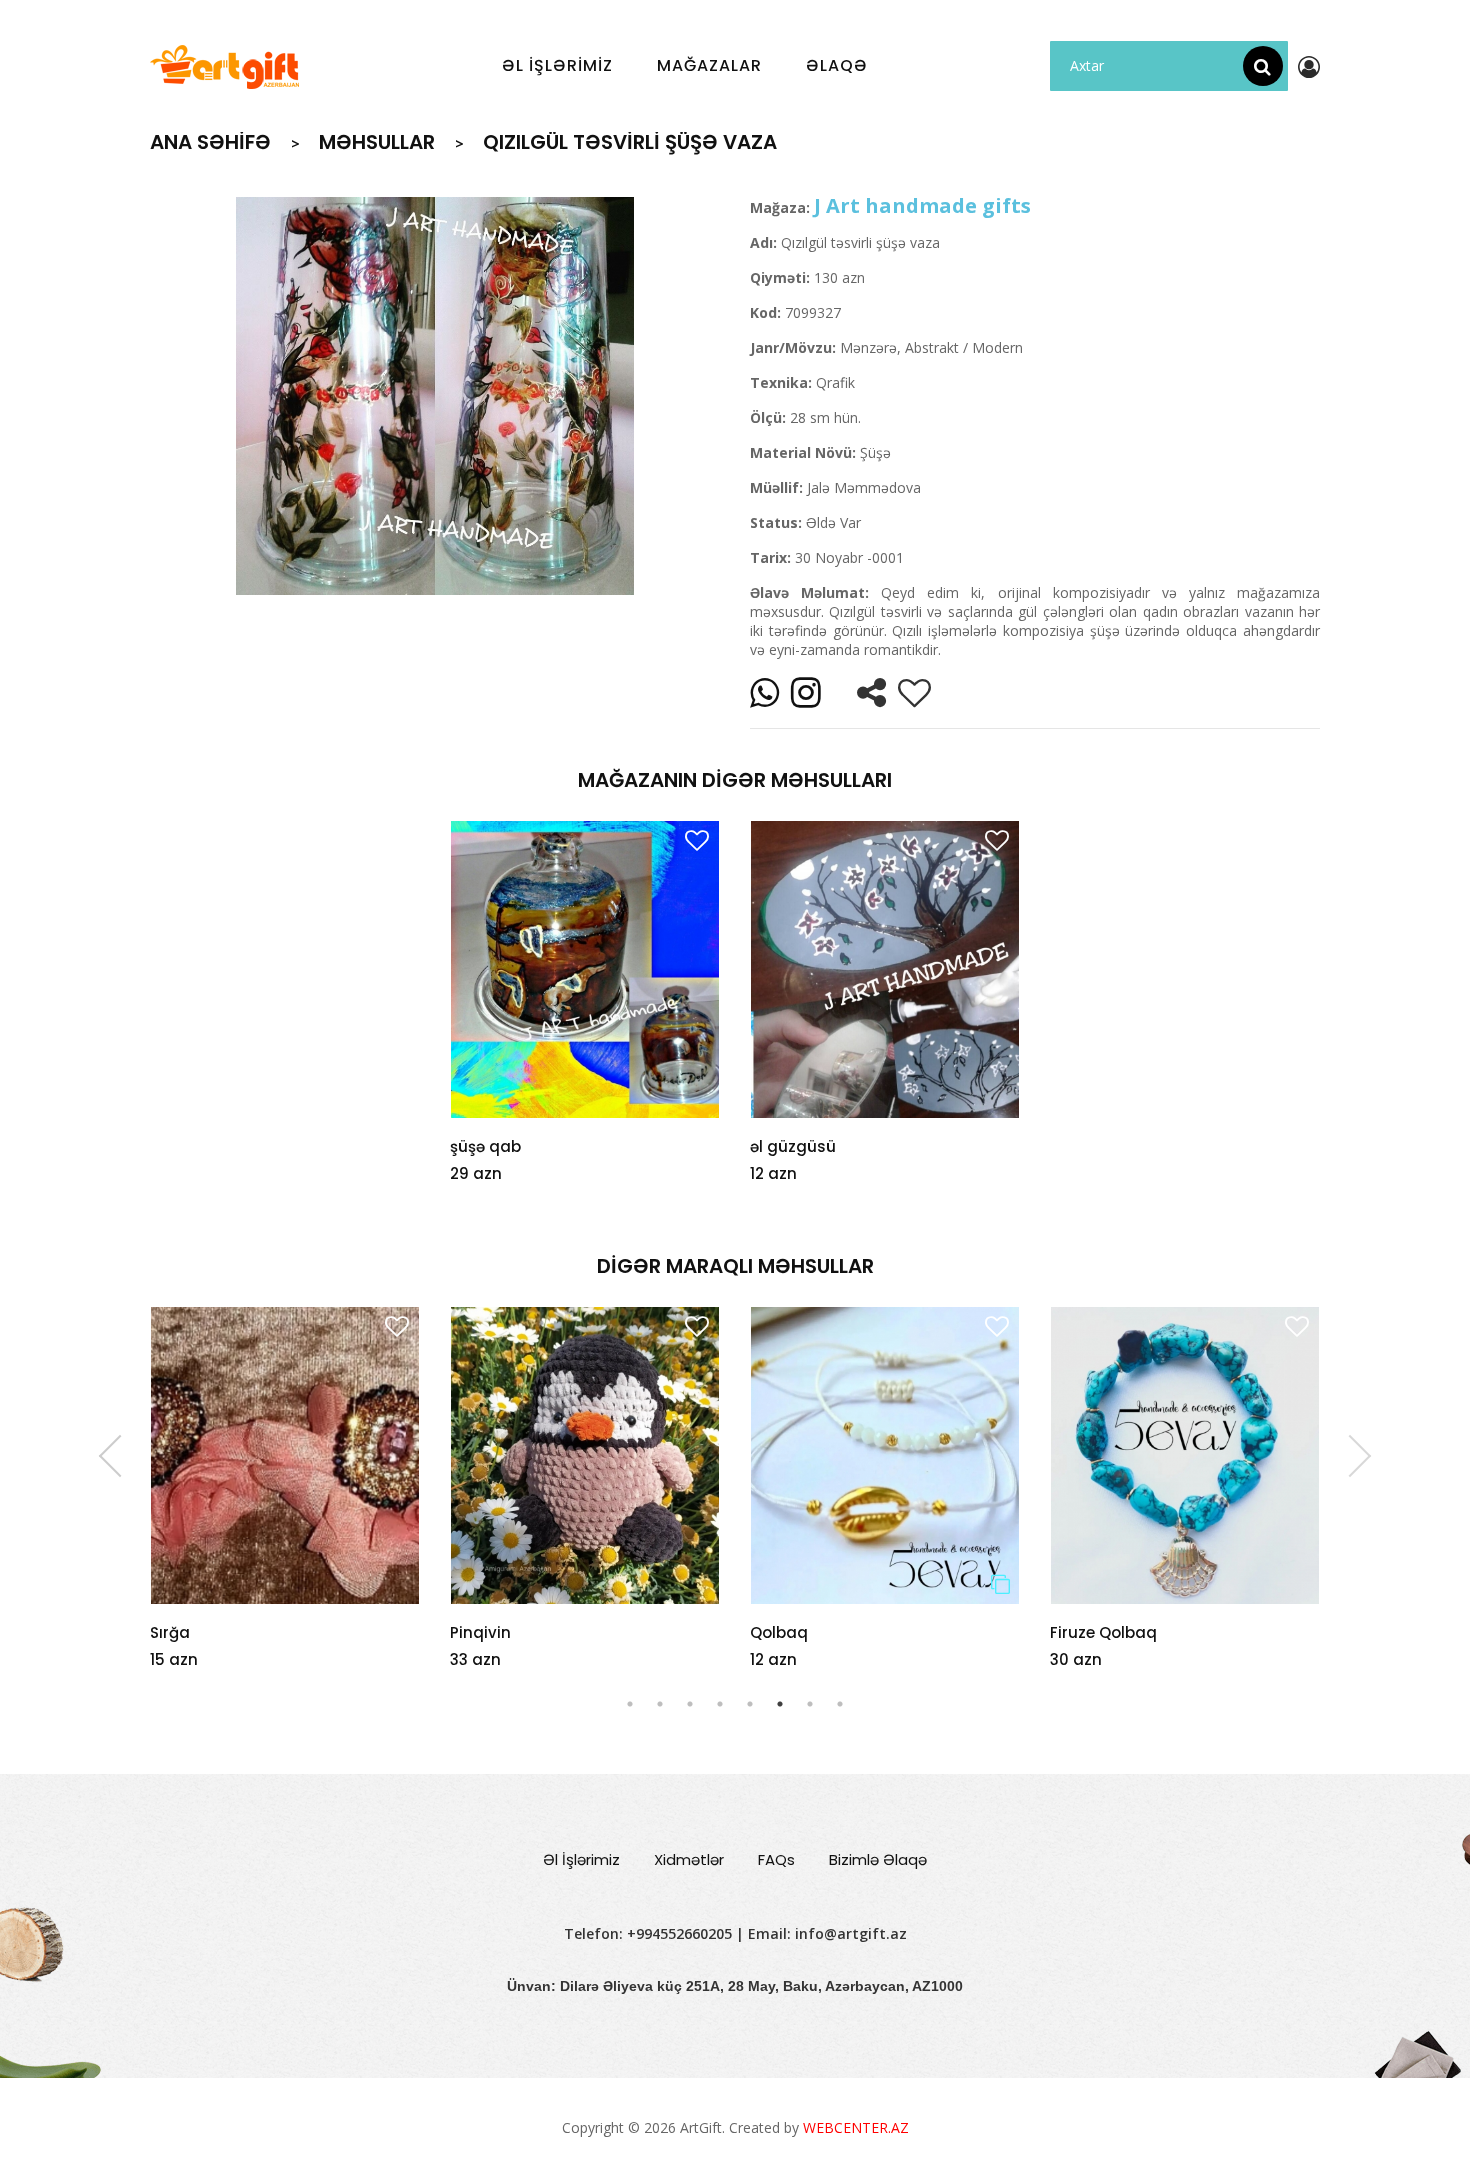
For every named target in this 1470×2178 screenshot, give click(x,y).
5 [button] (750, 1704)
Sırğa (170, 1632)
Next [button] (1350, 1456)
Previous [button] (120, 1456)
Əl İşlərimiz (581, 1859)
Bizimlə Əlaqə (878, 1859)
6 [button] (780, 1704)
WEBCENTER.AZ (856, 2127)
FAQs (776, 1859)
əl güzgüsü (793, 1146)
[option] (435, 396)
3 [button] (690, 1704)
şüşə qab (485, 1146)
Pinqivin (480, 1632)
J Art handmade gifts (922, 205)
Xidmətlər (689, 1859)
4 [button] (720, 1704)
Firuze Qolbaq (1103, 1632)
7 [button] (810, 1704)
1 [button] (630, 1704)
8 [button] (840, 1704)
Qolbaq (779, 1632)
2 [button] (660, 1704)
